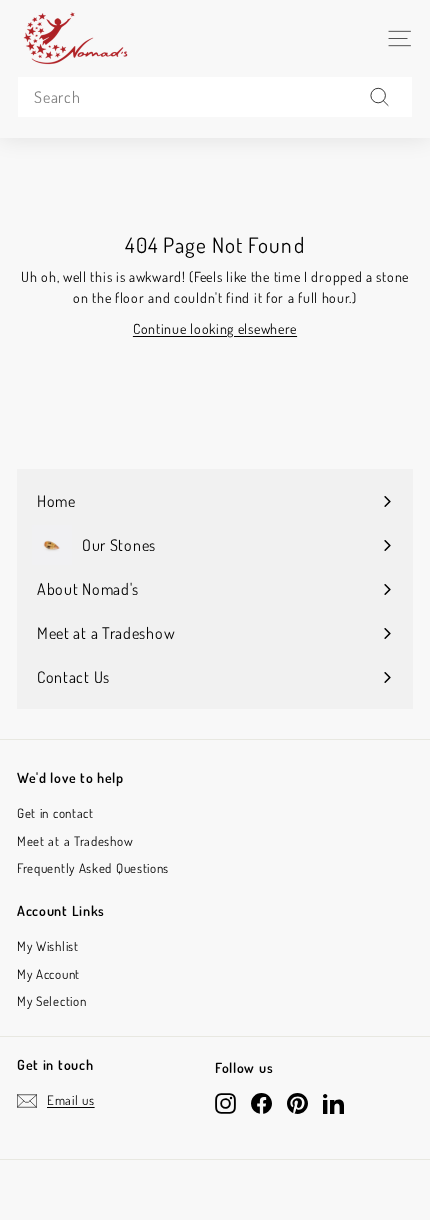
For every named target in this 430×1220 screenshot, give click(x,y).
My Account (48, 974)
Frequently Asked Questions (93, 868)
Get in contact (55, 813)
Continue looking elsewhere (215, 328)
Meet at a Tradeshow (75, 841)
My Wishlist (48, 946)
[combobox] (215, 97)
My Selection (51, 1001)
